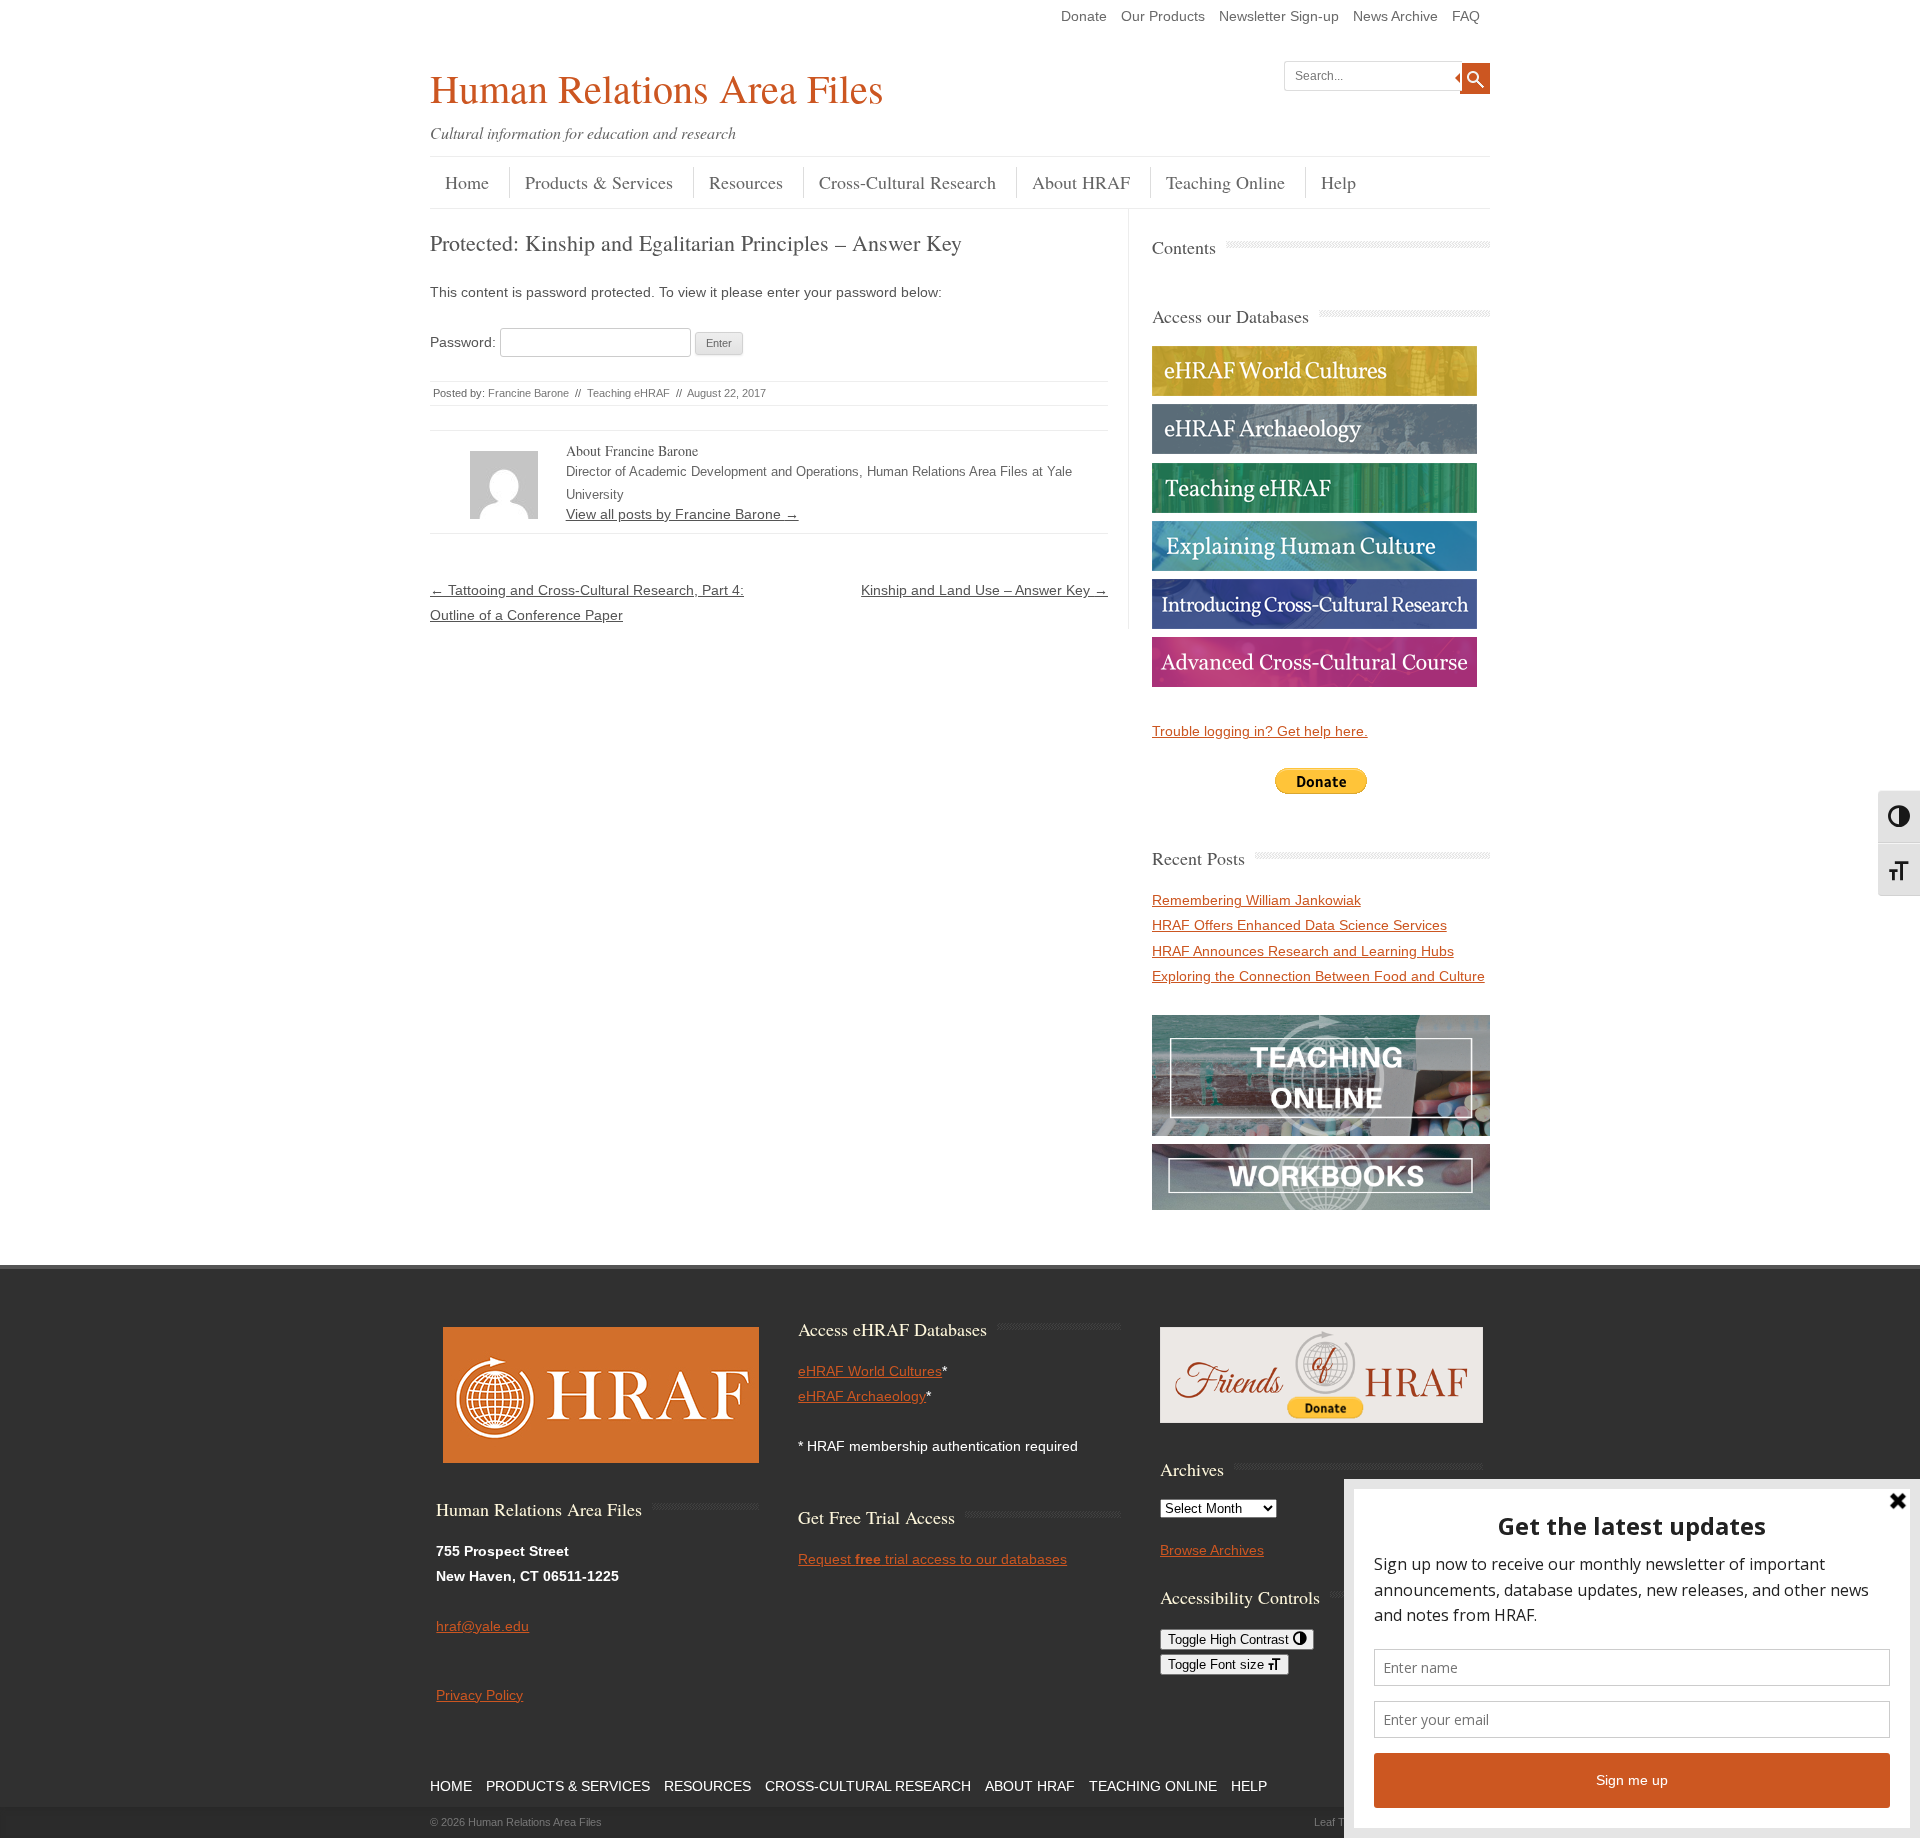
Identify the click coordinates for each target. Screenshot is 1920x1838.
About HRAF (1081, 182)
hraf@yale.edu (482, 1626)
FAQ (1466, 16)
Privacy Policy (479, 1695)
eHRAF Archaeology (862, 1396)
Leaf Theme (1343, 1822)
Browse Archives (1212, 1550)
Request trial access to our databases (932, 1559)
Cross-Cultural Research (907, 182)
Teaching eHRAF (628, 393)
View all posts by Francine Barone (682, 514)
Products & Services (599, 182)
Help (1338, 182)
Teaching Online (1225, 182)
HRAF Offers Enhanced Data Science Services (1299, 925)
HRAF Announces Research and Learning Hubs (1303, 951)
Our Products (1163, 16)
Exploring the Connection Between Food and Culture (1318, 976)
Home (467, 182)
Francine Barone (528, 393)
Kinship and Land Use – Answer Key (984, 590)
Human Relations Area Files (657, 87)
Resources (746, 182)
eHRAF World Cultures (870, 1371)
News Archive (1395, 16)
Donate (1084, 16)
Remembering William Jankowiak (1256, 900)
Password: (465, 342)
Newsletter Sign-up (1279, 16)
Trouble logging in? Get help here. (1260, 731)
